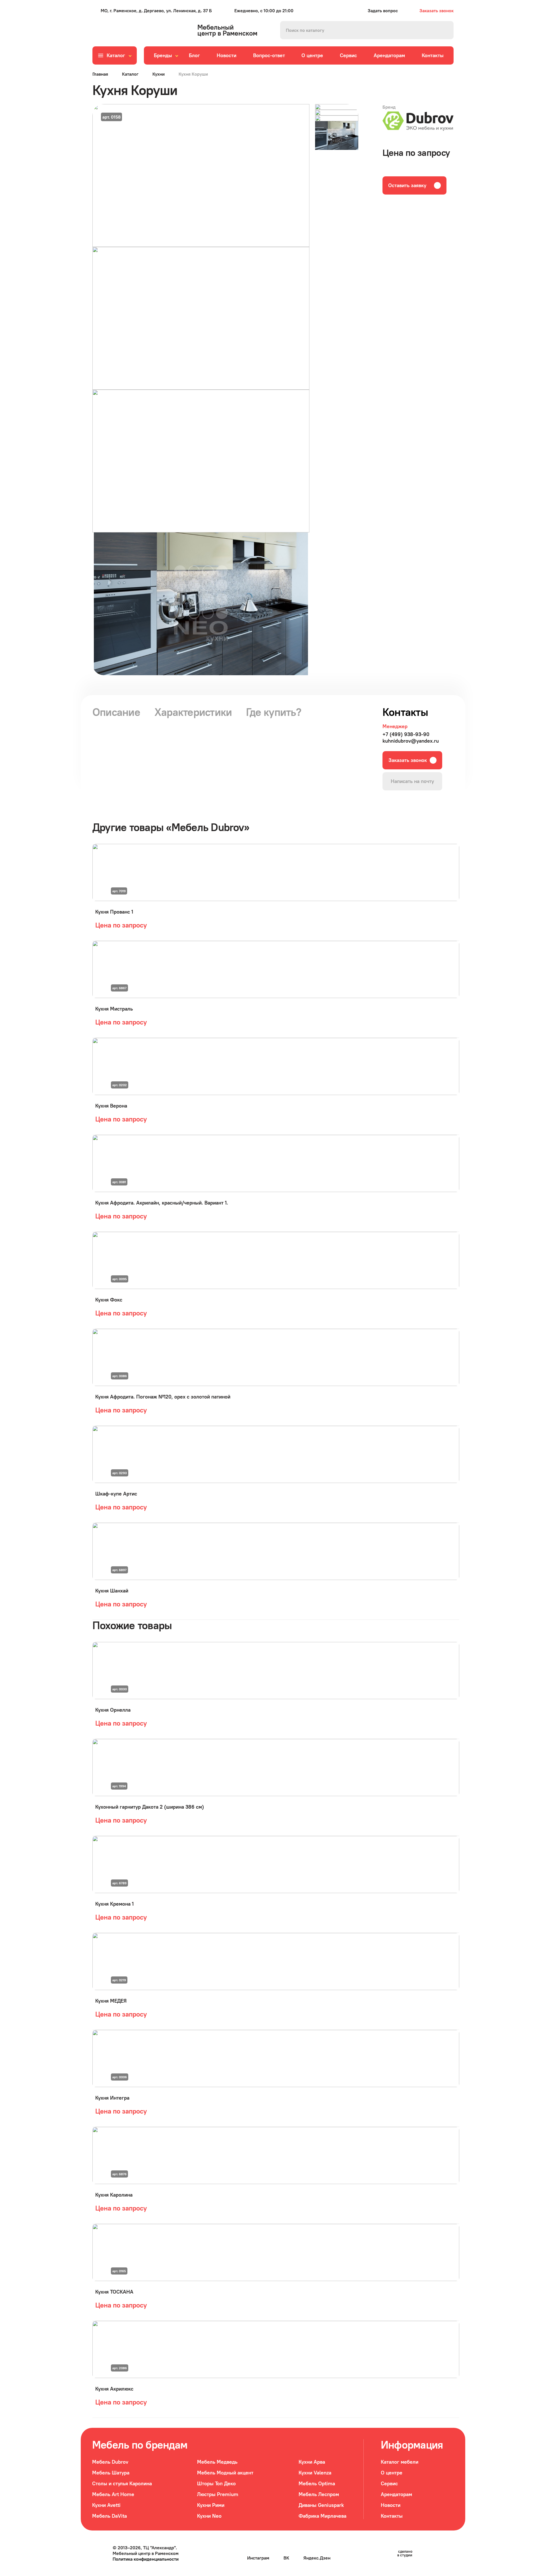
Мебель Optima (317, 2483)
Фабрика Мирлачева (322, 2516)
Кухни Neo (209, 2516)
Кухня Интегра (112, 2098)
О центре (312, 55)
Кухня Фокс (109, 1300)
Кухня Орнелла (113, 1710)
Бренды (163, 55)
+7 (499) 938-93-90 (406, 734)
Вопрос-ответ (269, 55)
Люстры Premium (218, 2494)
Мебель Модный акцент (225, 2473)
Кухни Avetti (106, 2505)
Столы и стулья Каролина (122, 2483)
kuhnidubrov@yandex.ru (411, 741)
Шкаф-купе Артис (116, 1494)
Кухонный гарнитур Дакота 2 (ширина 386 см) (150, 1807)
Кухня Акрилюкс (114, 2389)
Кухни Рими (211, 2505)
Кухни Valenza (315, 2473)
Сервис (348, 55)
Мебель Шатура (111, 2473)
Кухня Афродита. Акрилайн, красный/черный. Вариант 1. (162, 1203)
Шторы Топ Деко (216, 2483)
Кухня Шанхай (112, 1591)
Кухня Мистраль (114, 1009)
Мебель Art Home (113, 2494)
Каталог (130, 74)
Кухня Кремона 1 (114, 1904)
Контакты (433, 55)
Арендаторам (389, 55)
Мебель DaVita (109, 2516)
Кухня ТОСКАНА (114, 2292)
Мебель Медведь (217, 2462)
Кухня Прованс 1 (114, 912)
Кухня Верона (111, 1106)
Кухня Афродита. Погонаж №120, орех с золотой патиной (163, 1397)
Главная (100, 74)
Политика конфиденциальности (146, 2559)
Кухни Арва (312, 2462)
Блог (194, 55)
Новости (227, 55)
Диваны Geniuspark (321, 2505)
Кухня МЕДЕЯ (111, 2001)
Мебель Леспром (319, 2494)
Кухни (159, 74)
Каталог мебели (400, 2462)
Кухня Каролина (114, 2195)
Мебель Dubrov (110, 2462)
